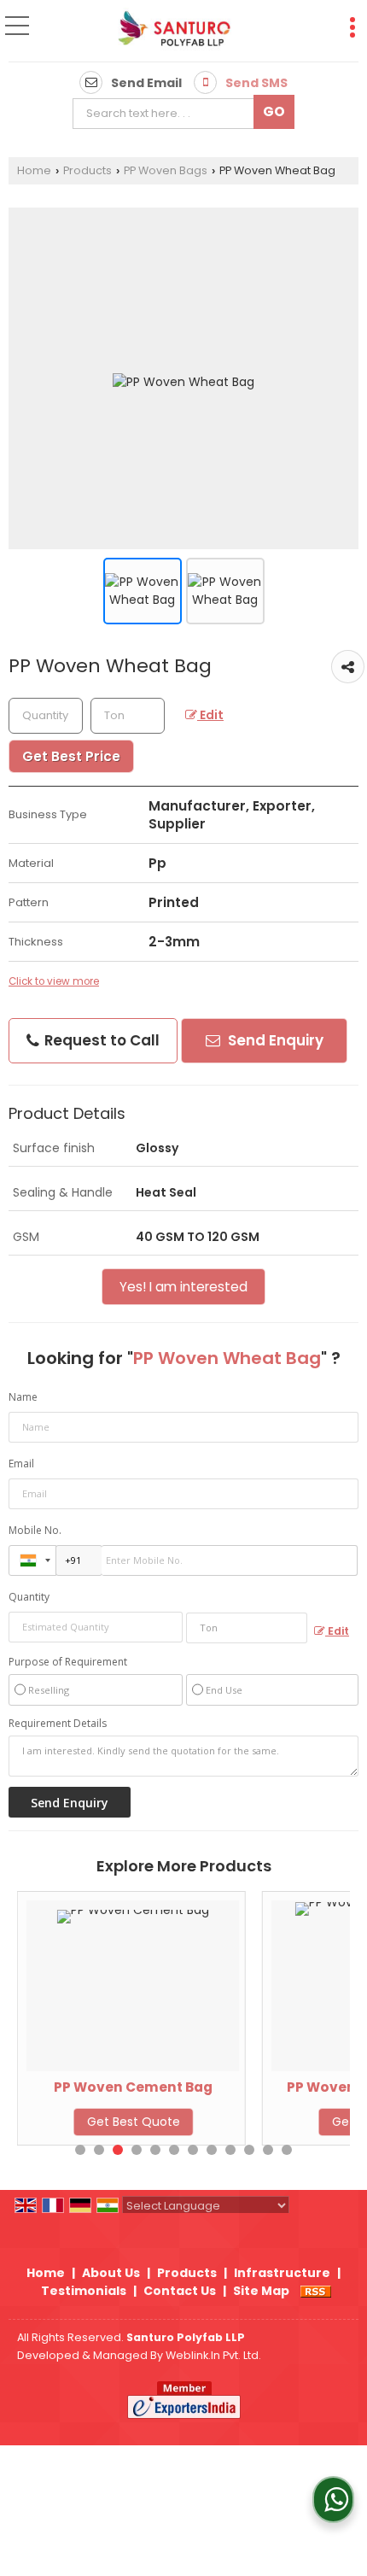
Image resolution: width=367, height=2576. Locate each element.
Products (87, 170)
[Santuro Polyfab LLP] (173, 32)
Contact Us (180, 2291)
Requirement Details (58, 1724)
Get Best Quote (134, 2122)
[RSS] (316, 2291)
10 (249, 2150)
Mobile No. (35, 1530)
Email (21, 1464)
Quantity (29, 1597)
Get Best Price (71, 756)
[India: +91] (32, 1560)
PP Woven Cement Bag (133, 2087)
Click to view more (54, 981)
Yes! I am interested (183, 1287)
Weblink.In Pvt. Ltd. (213, 2355)
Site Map (261, 2291)
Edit (210, 715)
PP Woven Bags (166, 170)
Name (23, 1397)
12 (287, 2150)
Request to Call (100, 1040)
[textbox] (168, 114)
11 (268, 2150)
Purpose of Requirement (68, 1662)
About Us (111, 2273)
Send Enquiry (274, 1040)
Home (34, 170)
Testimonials (84, 2291)
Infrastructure (282, 2273)
